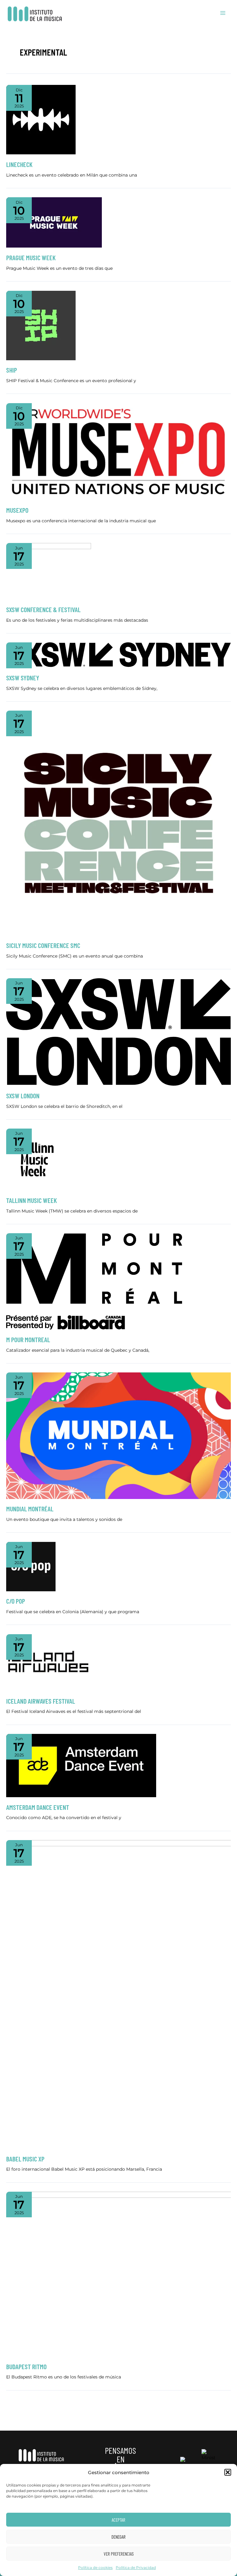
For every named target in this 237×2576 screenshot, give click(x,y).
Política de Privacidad (136, 2568)
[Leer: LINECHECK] (41, 119)
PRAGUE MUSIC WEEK (31, 257)
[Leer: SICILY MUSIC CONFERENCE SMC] (118, 823)
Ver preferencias (119, 2554)
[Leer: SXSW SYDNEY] (118, 655)
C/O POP (16, 1601)
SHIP (12, 370)
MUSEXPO (17, 510)
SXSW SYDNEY (23, 678)
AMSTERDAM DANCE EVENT (38, 1807)
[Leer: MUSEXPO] (118, 451)
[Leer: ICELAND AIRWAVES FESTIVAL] (48, 1662)
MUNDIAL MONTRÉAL (30, 1509)
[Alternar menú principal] (223, 13)
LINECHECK (19, 164)
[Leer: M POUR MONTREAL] (94, 1281)
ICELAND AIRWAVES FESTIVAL (41, 1701)
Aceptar (118, 2520)
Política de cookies (95, 2568)
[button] (228, 2472)
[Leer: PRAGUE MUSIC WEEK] (54, 222)
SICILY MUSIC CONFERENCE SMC (43, 945)
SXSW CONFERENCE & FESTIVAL (44, 609)
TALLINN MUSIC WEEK (31, 1200)
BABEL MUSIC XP (25, 2159)
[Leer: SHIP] (41, 325)
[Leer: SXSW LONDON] (118, 1032)
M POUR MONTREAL (28, 1339)
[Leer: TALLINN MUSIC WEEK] (37, 1159)
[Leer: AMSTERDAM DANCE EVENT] (81, 1765)
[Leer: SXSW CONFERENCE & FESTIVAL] (49, 571)
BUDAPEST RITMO (26, 2366)
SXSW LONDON (23, 1096)
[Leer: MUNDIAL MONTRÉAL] (118, 1435)
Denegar (118, 2537)
